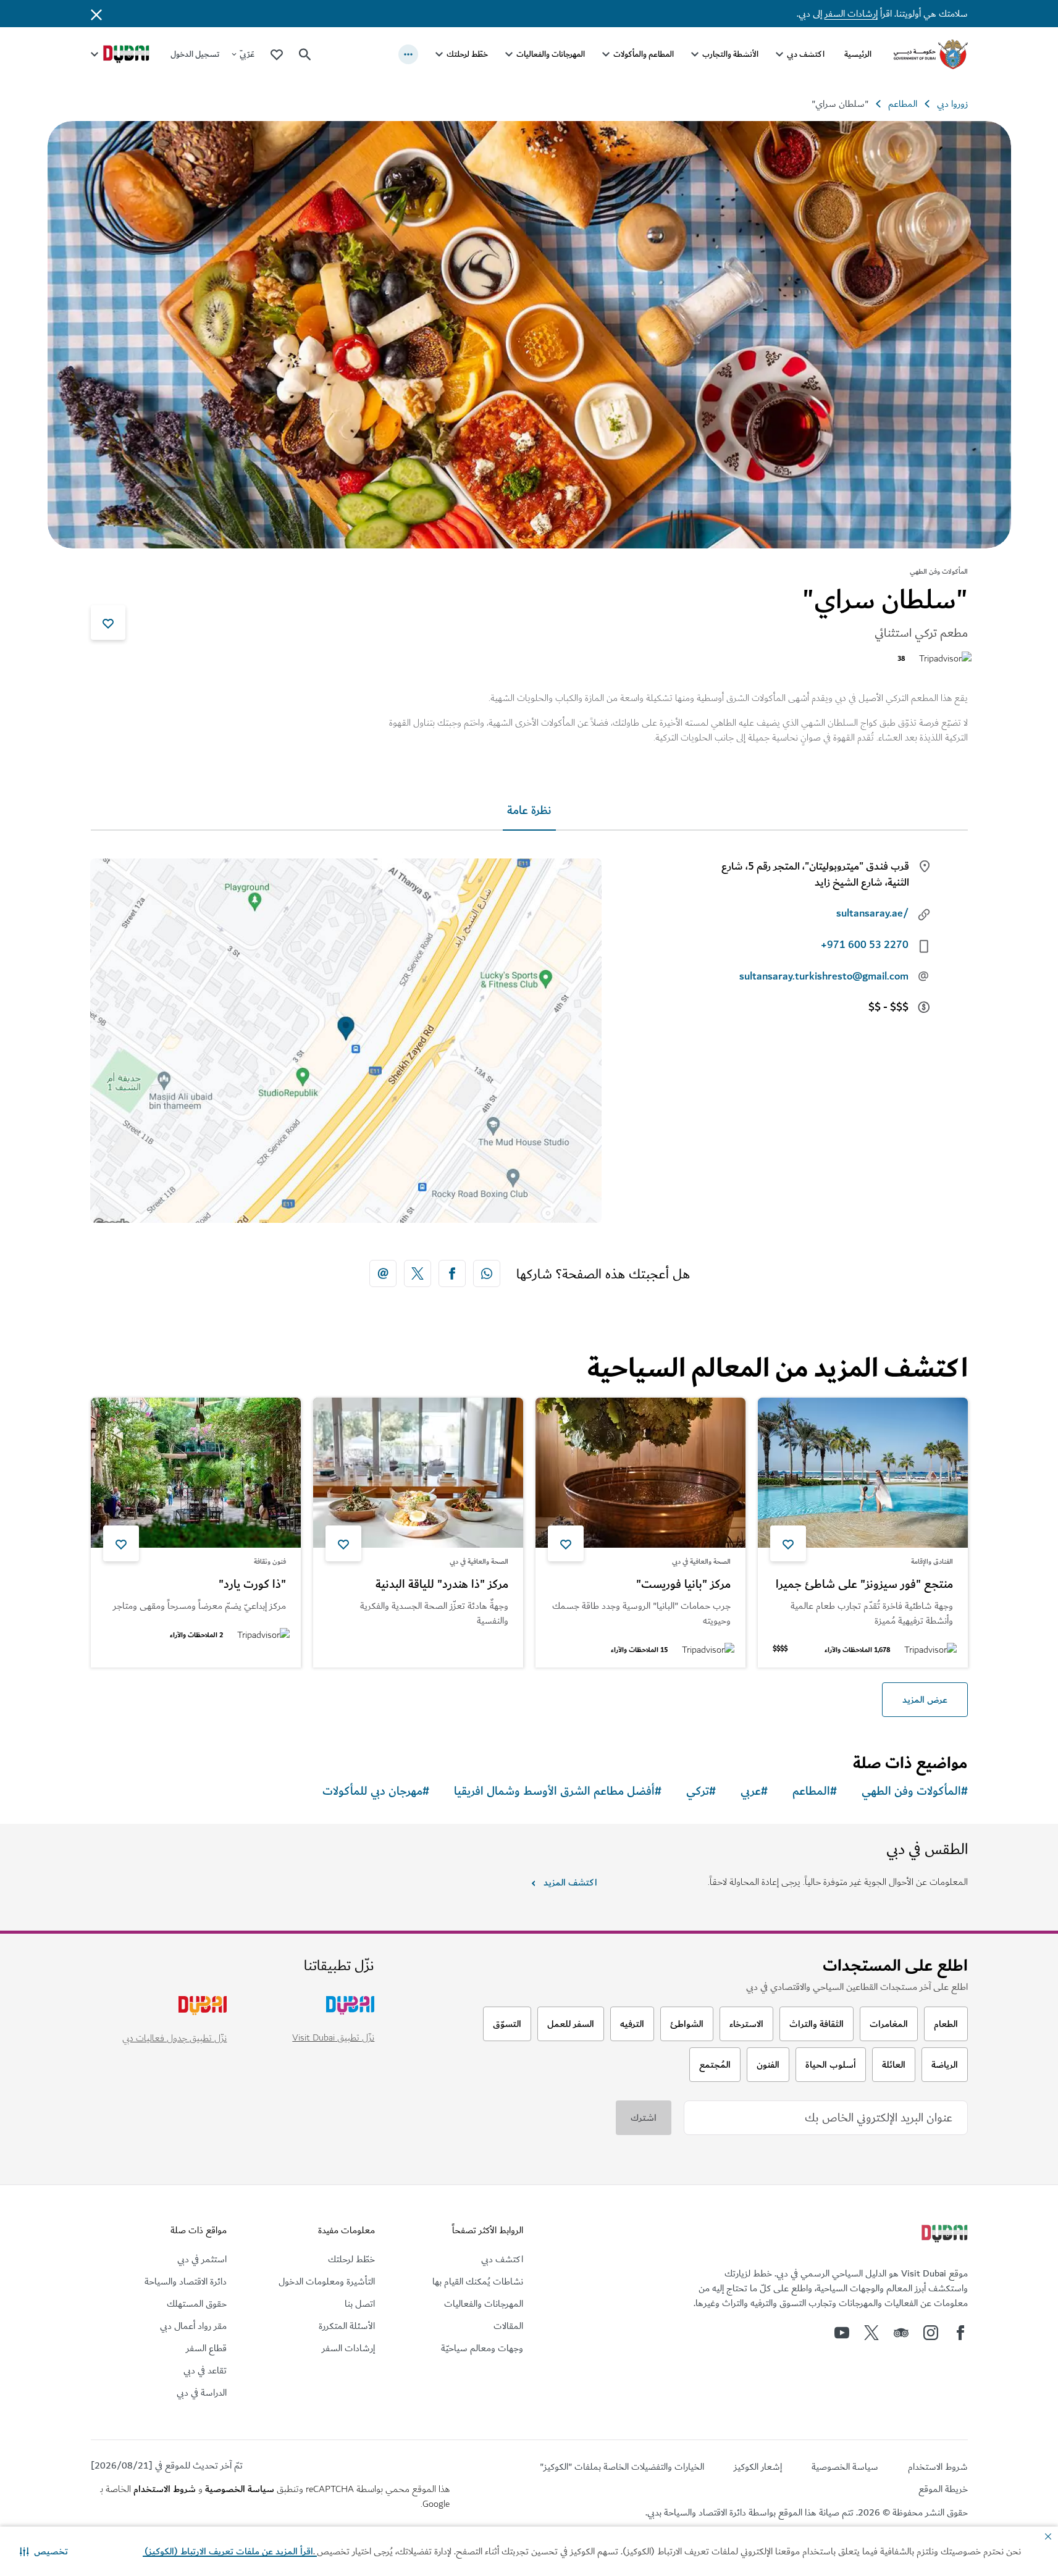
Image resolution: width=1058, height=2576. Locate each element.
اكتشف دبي (806, 54)
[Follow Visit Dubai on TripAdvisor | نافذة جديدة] (901, 2333)
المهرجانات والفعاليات (551, 54)
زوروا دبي (952, 104)
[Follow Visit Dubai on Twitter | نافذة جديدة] (871, 2333)
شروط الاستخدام (165, 2489)
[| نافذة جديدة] (931, 2333)
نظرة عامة (529, 811)
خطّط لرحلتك (467, 54)
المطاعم (903, 104)
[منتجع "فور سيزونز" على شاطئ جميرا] (863, 1473)
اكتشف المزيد (570, 1882)
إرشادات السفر (851, 14)
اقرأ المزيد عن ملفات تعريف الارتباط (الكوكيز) (230, 2551)
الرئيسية (858, 54)
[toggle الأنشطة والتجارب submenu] (695, 54)
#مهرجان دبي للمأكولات (376, 1791)
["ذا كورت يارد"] (196, 1473)
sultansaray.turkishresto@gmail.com (824, 976)
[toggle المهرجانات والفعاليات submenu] (509, 54)
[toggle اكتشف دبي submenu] (779, 54)
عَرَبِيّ (247, 54)
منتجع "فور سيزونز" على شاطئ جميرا (864, 1585)
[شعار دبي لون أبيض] (943, 2235)
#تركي (701, 1791)
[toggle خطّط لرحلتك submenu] (439, 54)
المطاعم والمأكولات (644, 54)
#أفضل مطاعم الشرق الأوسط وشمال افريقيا (558, 1791)
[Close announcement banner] (96, 14)
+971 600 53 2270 (865, 945)
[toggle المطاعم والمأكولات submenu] (606, 54)
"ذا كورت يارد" (252, 1585)
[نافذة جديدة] (487, 1273)
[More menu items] (408, 54)
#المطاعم (815, 1791)
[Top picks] (277, 54)
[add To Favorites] (108, 623)
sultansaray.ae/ (872, 913)
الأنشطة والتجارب (730, 54)
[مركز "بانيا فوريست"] (640, 1473)
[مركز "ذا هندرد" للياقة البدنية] (418, 1473)
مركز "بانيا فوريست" (683, 1585)
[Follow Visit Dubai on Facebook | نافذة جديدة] (960, 2333)
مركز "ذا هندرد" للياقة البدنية (442, 1585)
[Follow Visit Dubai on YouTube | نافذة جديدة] (842, 2333)
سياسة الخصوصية (240, 2489)
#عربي (754, 1791)
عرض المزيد (925, 1700)
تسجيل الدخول (195, 54)
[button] (44, 2551)
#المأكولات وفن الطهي (915, 1791)
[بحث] (305, 54)
